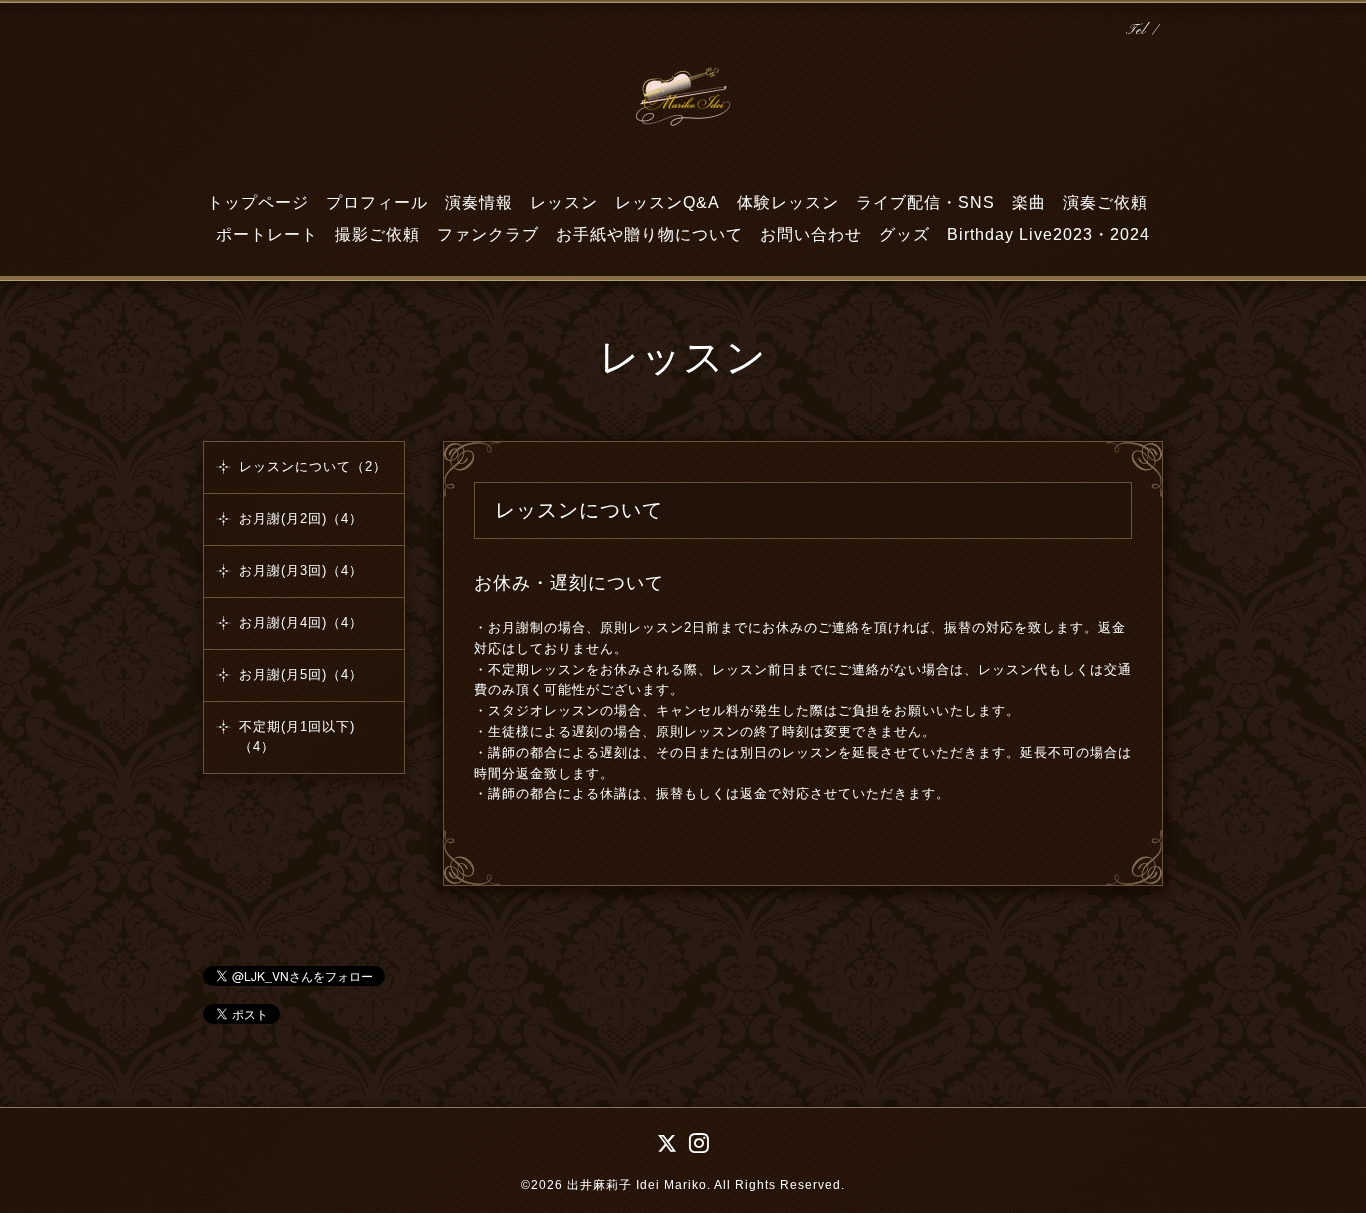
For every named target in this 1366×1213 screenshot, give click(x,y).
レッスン (564, 202)
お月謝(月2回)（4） (301, 518)
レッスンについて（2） (313, 466)
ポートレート (267, 234)
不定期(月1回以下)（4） (297, 736)
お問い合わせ (811, 234)
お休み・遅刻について (569, 583)
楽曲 (1029, 202)
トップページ (258, 202)
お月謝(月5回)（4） (301, 674)
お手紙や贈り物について (649, 234)
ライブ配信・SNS (925, 202)
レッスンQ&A (667, 202)
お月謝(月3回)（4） (301, 570)
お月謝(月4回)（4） (301, 622)
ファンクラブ (488, 234)
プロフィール (377, 202)
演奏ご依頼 (1105, 202)
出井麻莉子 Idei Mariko (637, 1185)
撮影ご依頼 (377, 234)
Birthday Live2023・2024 (1048, 234)
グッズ (904, 234)
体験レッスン (788, 202)
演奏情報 (479, 202)
